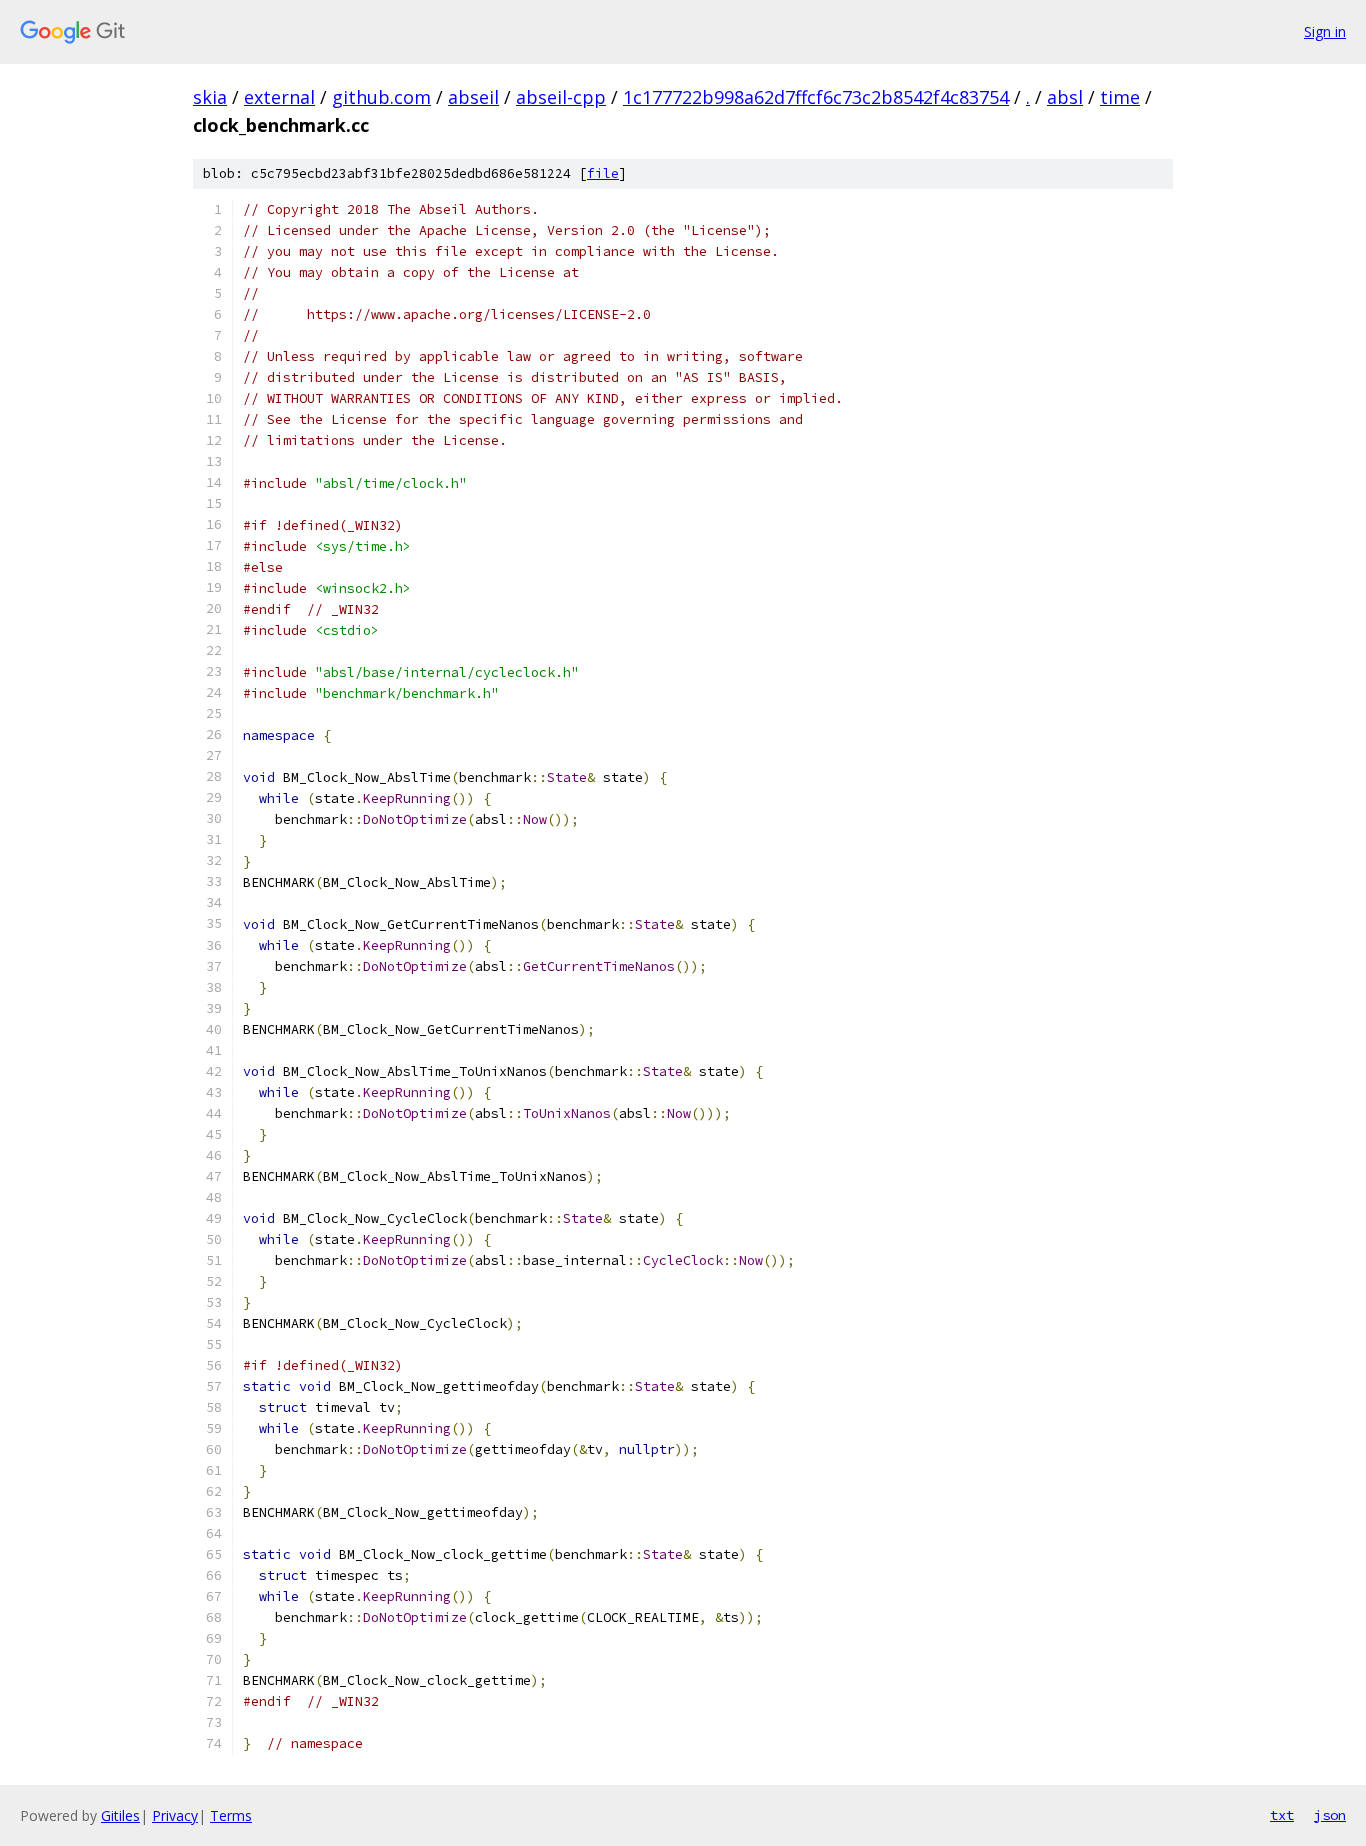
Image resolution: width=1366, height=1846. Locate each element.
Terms (231, 1815)
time (1120, 97)
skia (210, 97)
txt (1282, 1815)
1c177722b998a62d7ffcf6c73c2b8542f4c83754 (816, 97)
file (603, 173)
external (279, 97)
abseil (473, 97)
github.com (381, 97)
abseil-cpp (561, 97)
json (1330, 1815)
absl (1065, 97)
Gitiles (120, 1815)
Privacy (175, 1815)
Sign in (1325, 31)
